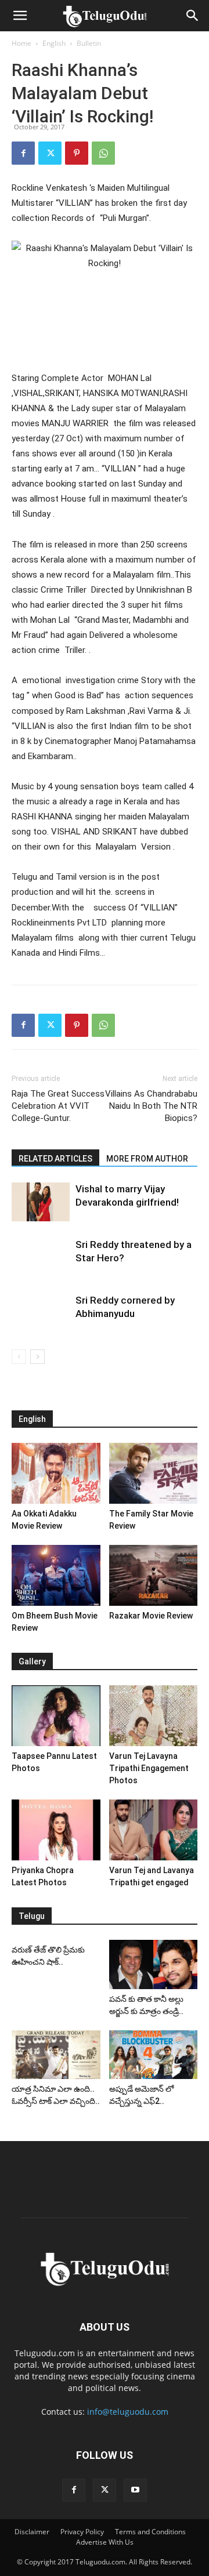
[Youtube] (135, 2490)
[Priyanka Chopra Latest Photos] (56, 1830)
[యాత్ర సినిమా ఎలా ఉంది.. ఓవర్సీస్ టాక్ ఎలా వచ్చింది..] (56, 2055)
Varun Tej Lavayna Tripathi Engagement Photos (149, 1768)
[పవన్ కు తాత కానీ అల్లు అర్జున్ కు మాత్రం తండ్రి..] (154, 1964)
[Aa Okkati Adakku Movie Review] (56, 1473)
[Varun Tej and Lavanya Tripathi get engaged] (154, 1830)
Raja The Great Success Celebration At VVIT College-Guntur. (58, 1106)
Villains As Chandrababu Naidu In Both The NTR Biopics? (151, 1106)
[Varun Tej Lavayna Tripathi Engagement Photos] (154, 1716)
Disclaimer (32, 2532)
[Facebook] (23, 153)
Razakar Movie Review (151, 1616)
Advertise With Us (105, 2542)
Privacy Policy (82, 2532)
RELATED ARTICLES (55, 1159)
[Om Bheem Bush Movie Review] (56, 1575)
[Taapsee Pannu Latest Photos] (56, 1716)
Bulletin (89, 43)
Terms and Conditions (150, 2532)
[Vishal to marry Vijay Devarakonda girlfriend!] (41, 1202)
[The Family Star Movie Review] (154, 1473)
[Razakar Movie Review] (154, 1575)
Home (21, 43)
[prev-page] (19, 1357)
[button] (20, 16)
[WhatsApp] (103, 153)
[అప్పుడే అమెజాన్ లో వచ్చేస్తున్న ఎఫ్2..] (154, 2055)
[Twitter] (50, 153)
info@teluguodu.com (128, 2412)
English (54, 43)
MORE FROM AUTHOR (147, 1159)
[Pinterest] (77, 153)
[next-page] (37, 1357)
